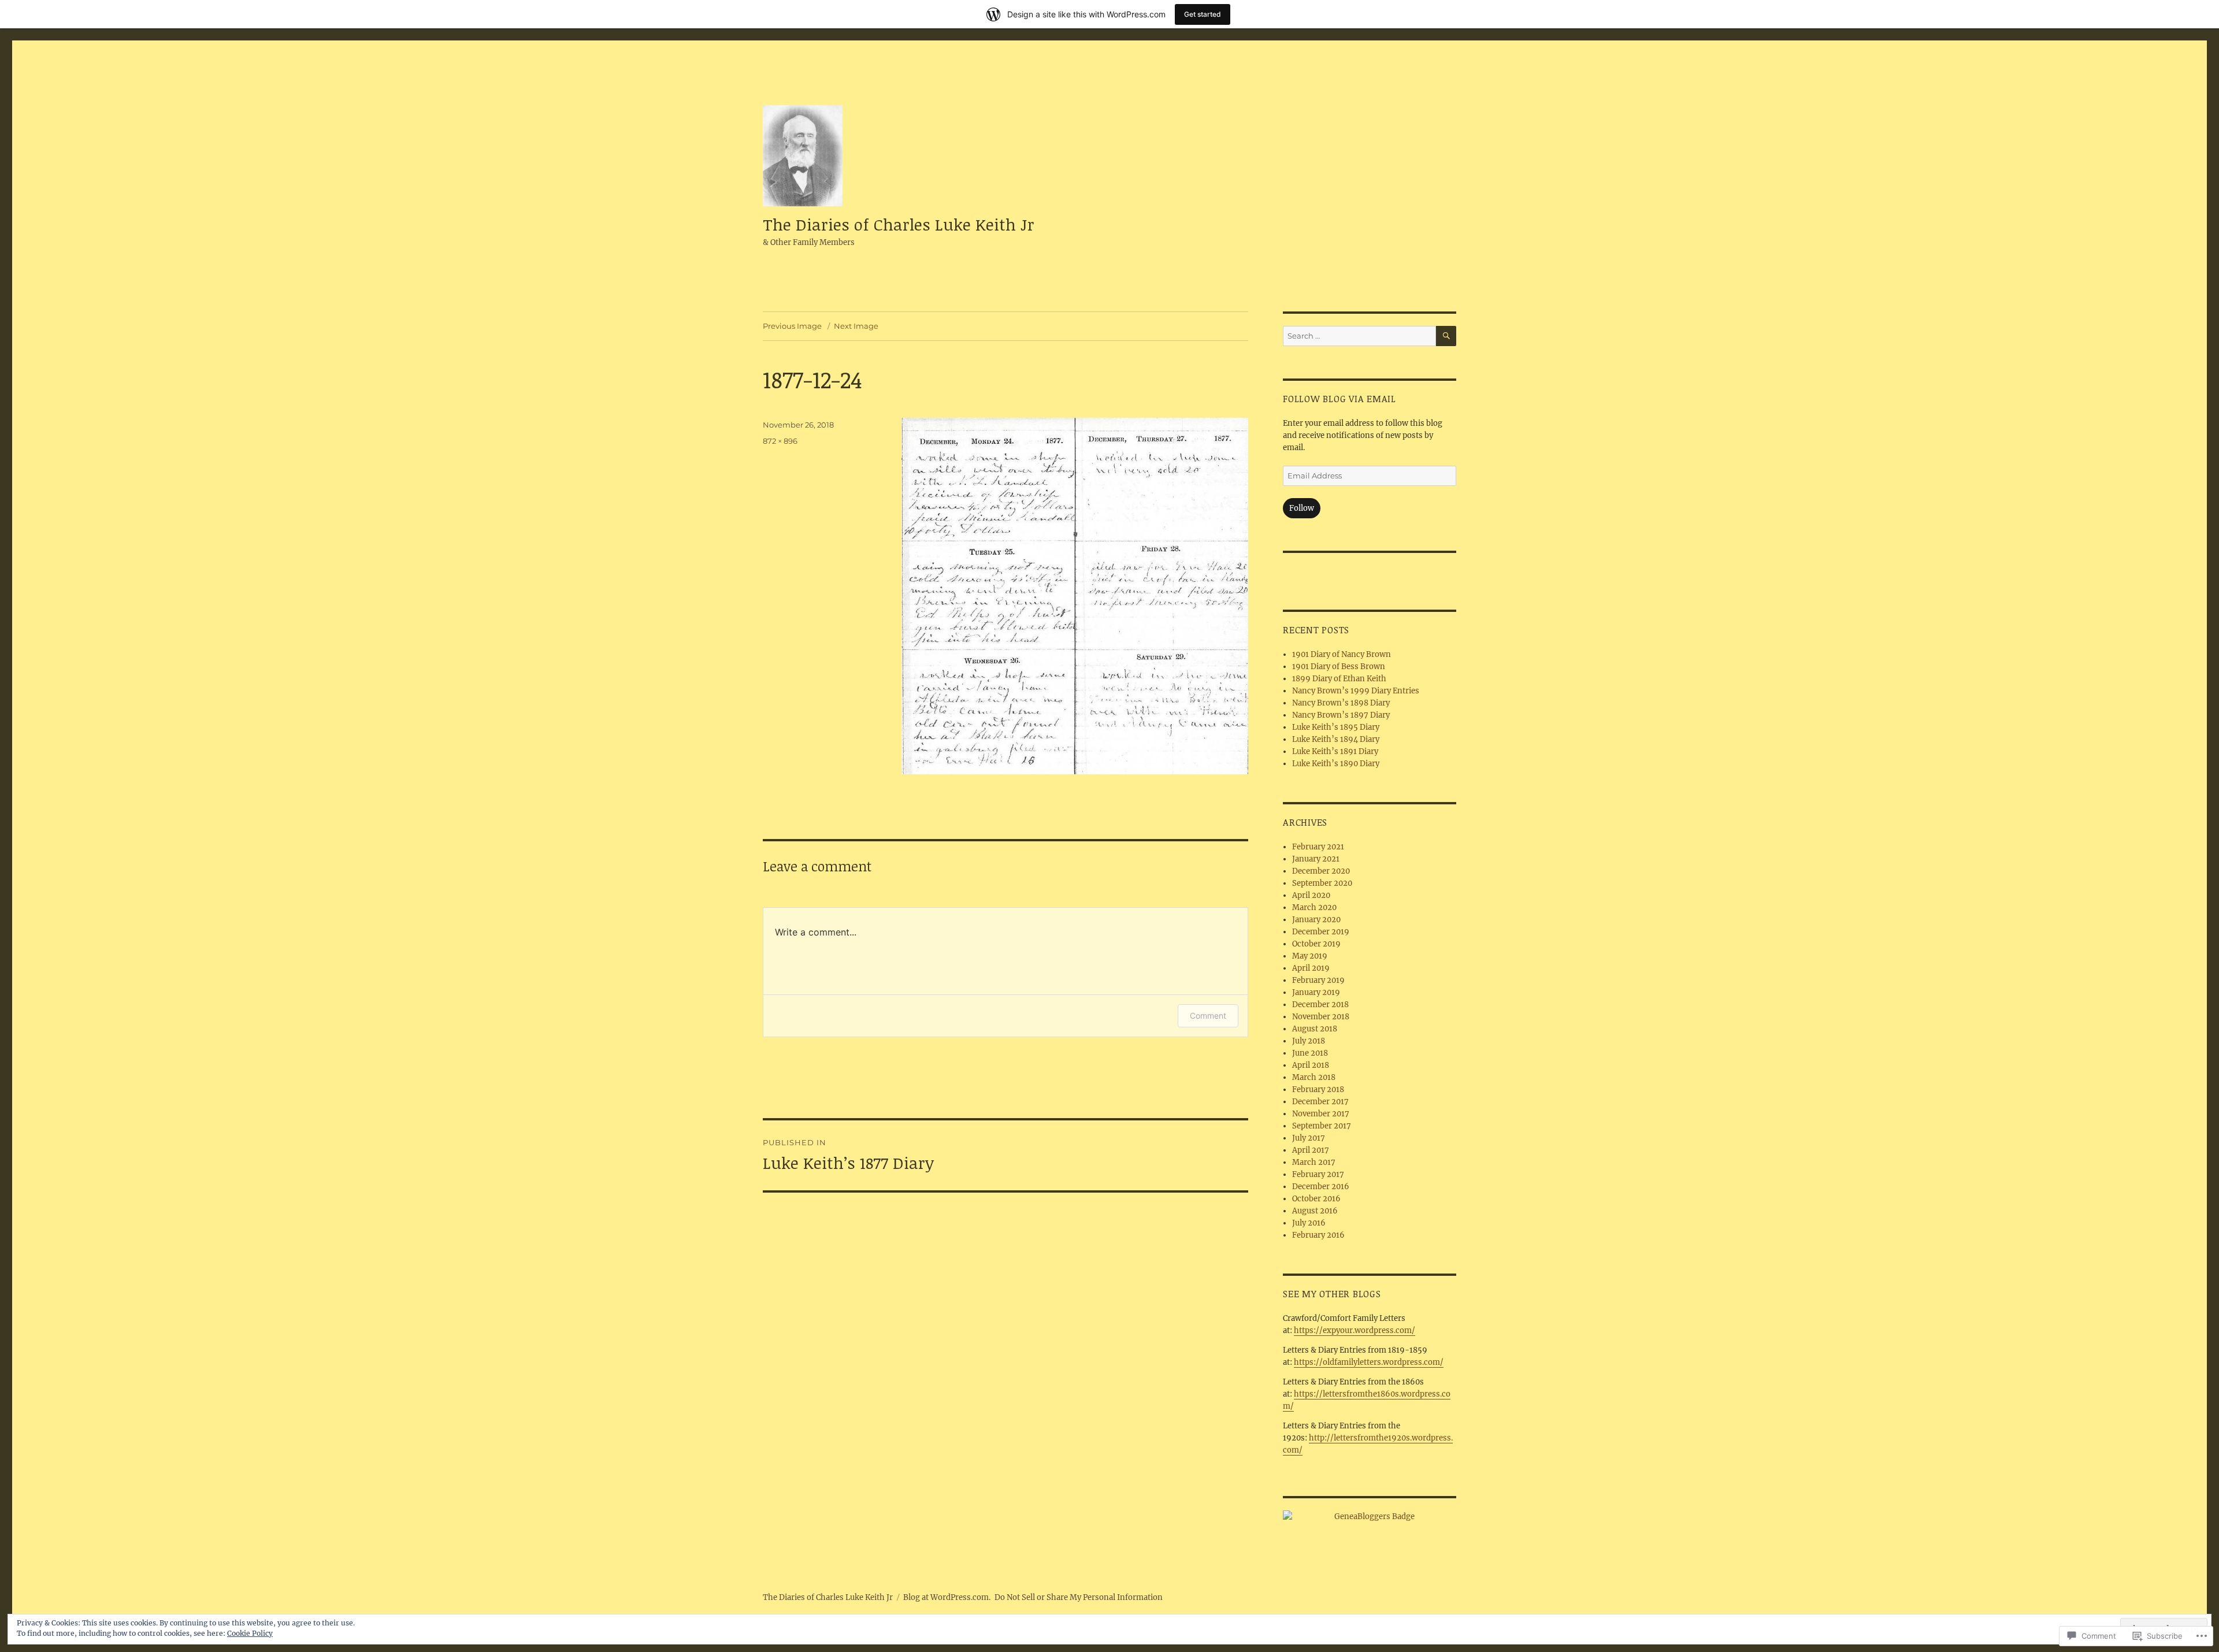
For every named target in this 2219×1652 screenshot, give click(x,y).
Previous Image (792, 326)
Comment (1208, 1016)
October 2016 (1316, 1199)
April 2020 (1311, 895)
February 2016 (1318, 1235)
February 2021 (1318, 847)
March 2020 (1314, 907)
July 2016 (1309, 1223)
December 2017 (1320, 1102)
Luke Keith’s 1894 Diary (1336, 739)
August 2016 (1315, 1211)
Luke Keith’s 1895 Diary (1336, 727)
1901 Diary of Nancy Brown (1342, 654)
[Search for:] (1359, 336)
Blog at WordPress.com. (947, 1597)
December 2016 (1321, 1187)
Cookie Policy (250, 1633)
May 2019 (1310, 956)
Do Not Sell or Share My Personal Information (1079, 1597)
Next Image (856, 326)
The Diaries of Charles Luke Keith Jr (899, 224)
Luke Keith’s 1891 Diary (1335, 751)
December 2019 (1321, 932)
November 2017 (1321, 1114)
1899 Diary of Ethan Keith (1339, 679)
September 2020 (1322, 883)
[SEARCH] (1446, 336)
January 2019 (1316, 992)
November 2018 (1321, 1017)
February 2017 (1318, 1174)
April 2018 (1311, 1065)
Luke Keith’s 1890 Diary (1336, 764)
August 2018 (1315, 1029)
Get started (1203, 14)
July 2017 (1309, 1138)
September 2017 (1322, 1126)
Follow (1302, 508)
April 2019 (1311, 968)
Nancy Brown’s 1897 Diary (1341, 715)
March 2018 (1314, 1077)
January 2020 (1316, 920)
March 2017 (1314, 1162)
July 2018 (1309, 1041)
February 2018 (1318, 1089)
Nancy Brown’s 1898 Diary (1341, 703)
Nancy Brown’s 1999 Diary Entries (1356, 691)
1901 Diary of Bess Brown (1339, 667)
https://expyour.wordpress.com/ (1355, 1330)
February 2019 (1318, 980)
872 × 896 (780, 441)
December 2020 (1321, 871)
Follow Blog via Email (1339, 399)
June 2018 (1310, 1053)
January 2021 (1316, 859)
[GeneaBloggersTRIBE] (1370, 1517)
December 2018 (1320, 1005)
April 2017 (1311, 1150)
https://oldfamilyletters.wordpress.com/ (1369, 1362)
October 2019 (1316, 944)
